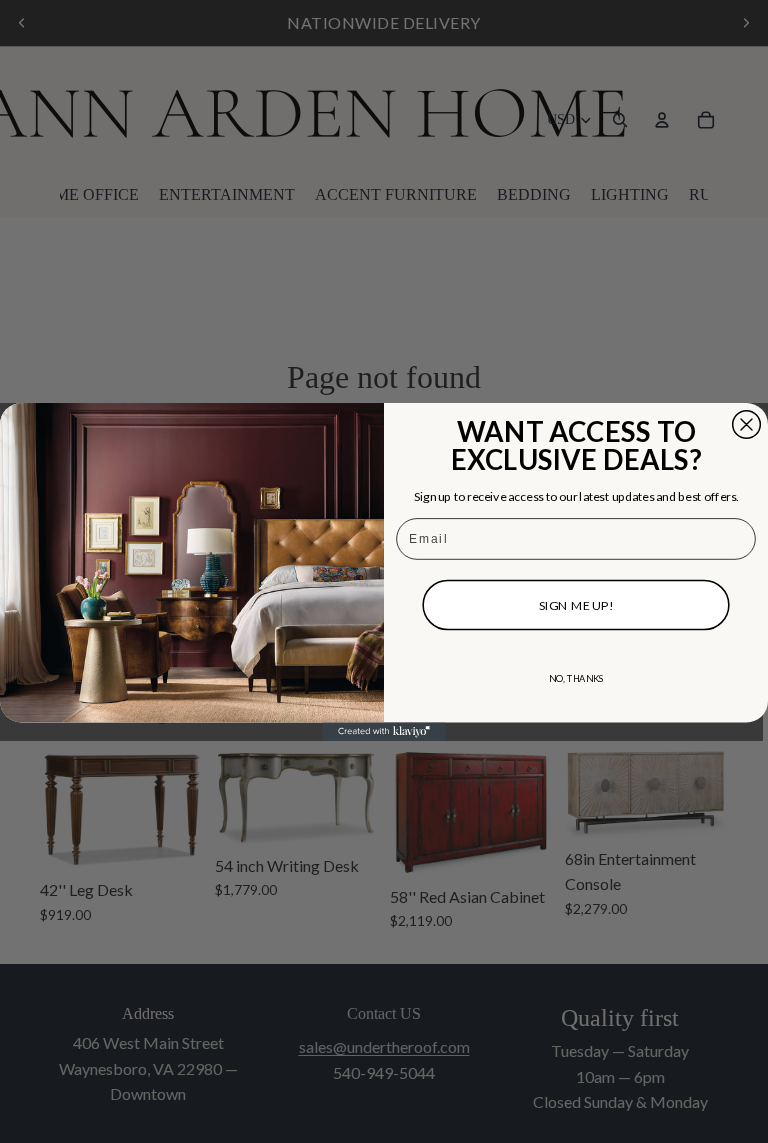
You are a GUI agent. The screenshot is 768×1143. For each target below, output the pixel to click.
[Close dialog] (747, 424)
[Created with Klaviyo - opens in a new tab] (384, 731)
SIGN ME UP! (576, 604)
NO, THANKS (576, 678)
